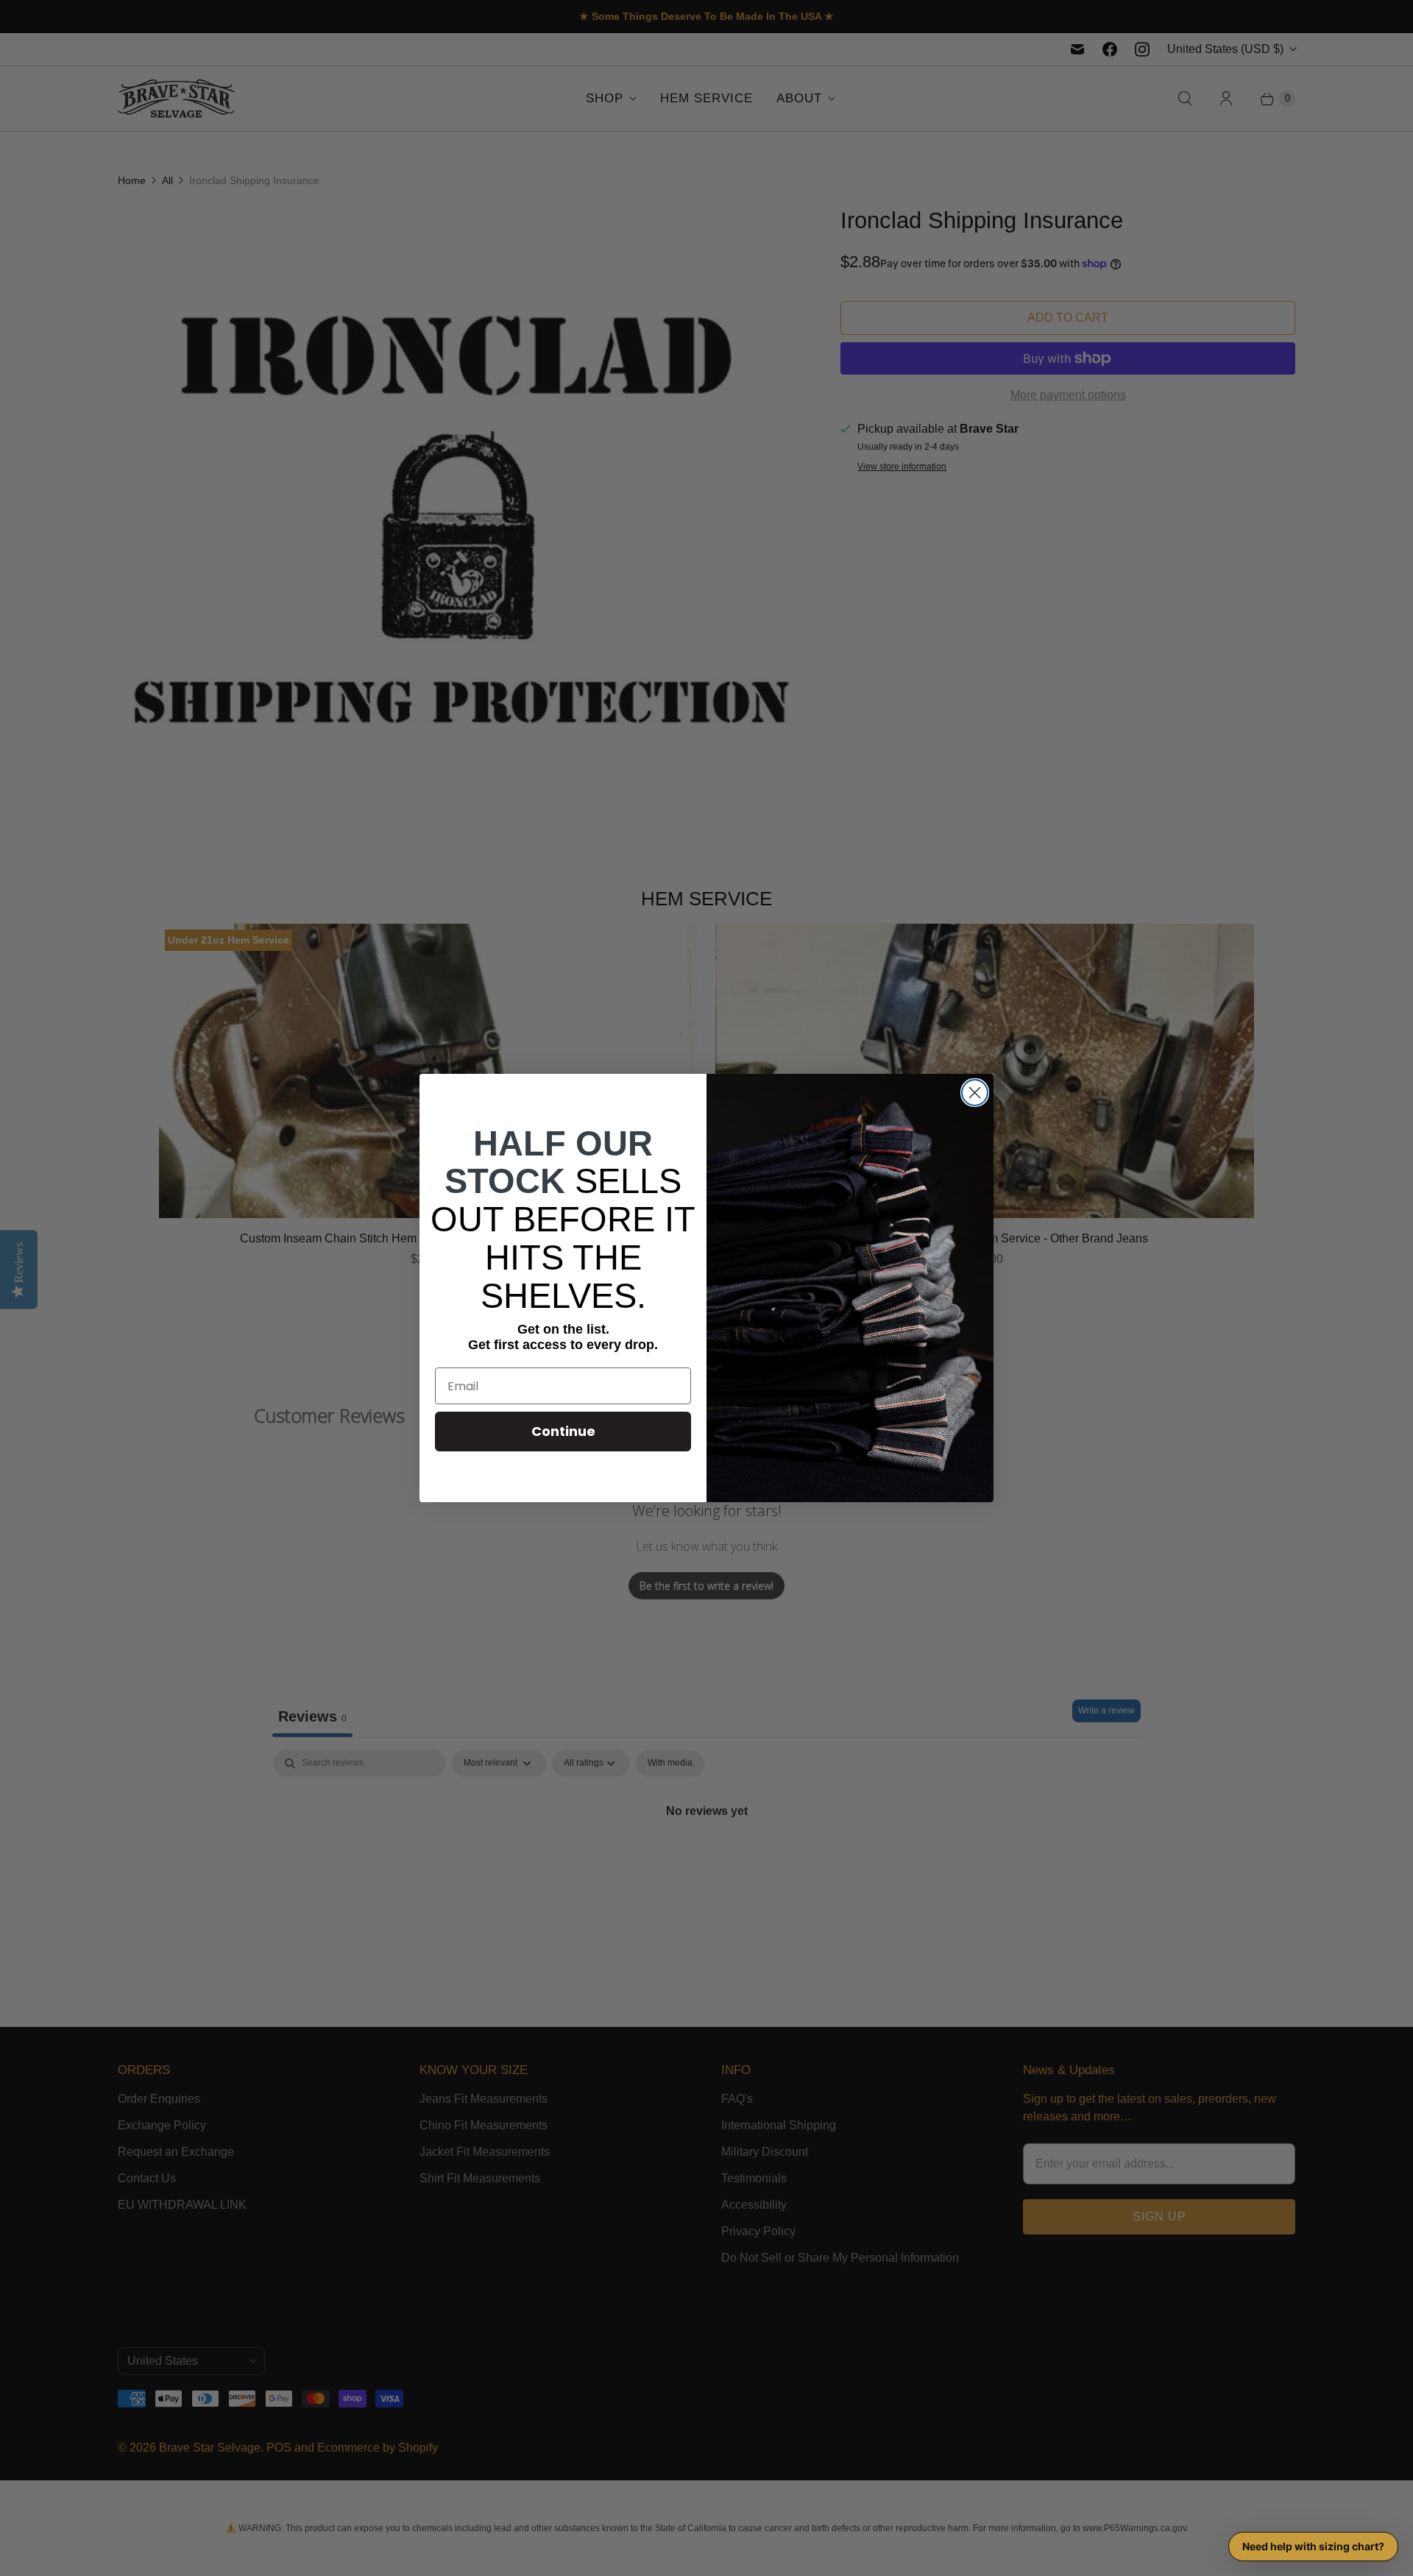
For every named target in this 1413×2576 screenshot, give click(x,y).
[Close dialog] (975, 1093)
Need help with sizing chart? (1313, 2546)
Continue (563, 1431)
